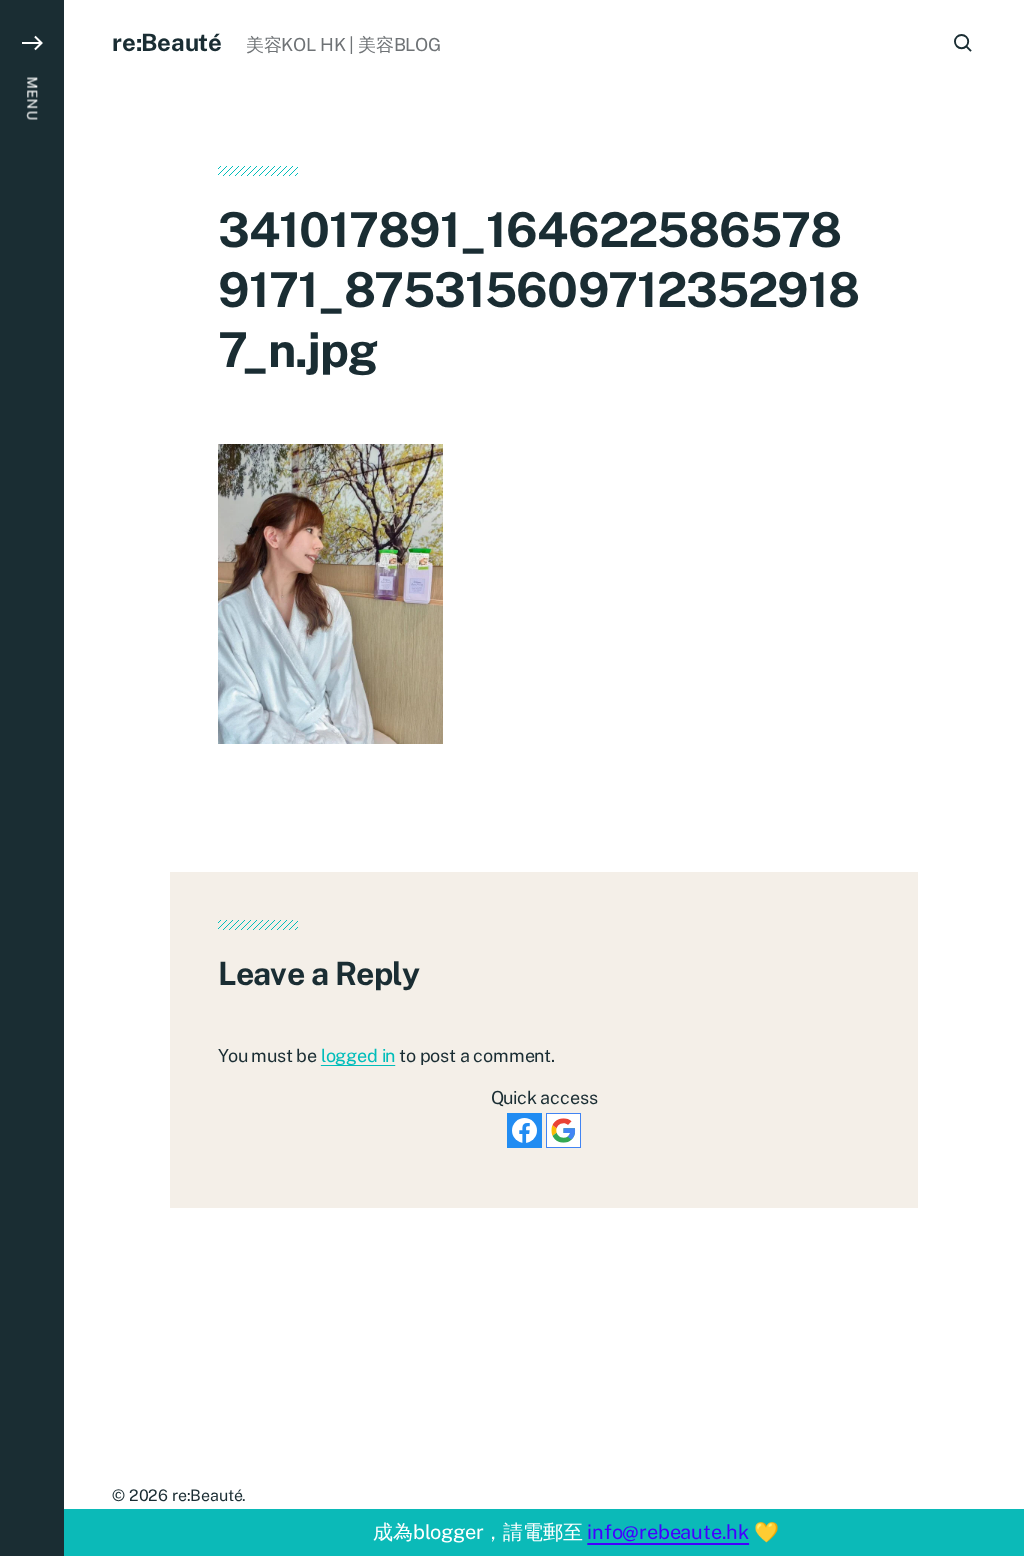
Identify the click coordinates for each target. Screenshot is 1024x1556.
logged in (358, 1055)
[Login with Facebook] (524, 1130)
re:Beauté (167, 42)
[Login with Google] (563, 1130)
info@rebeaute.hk (668, 1532)
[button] (32, 778)
